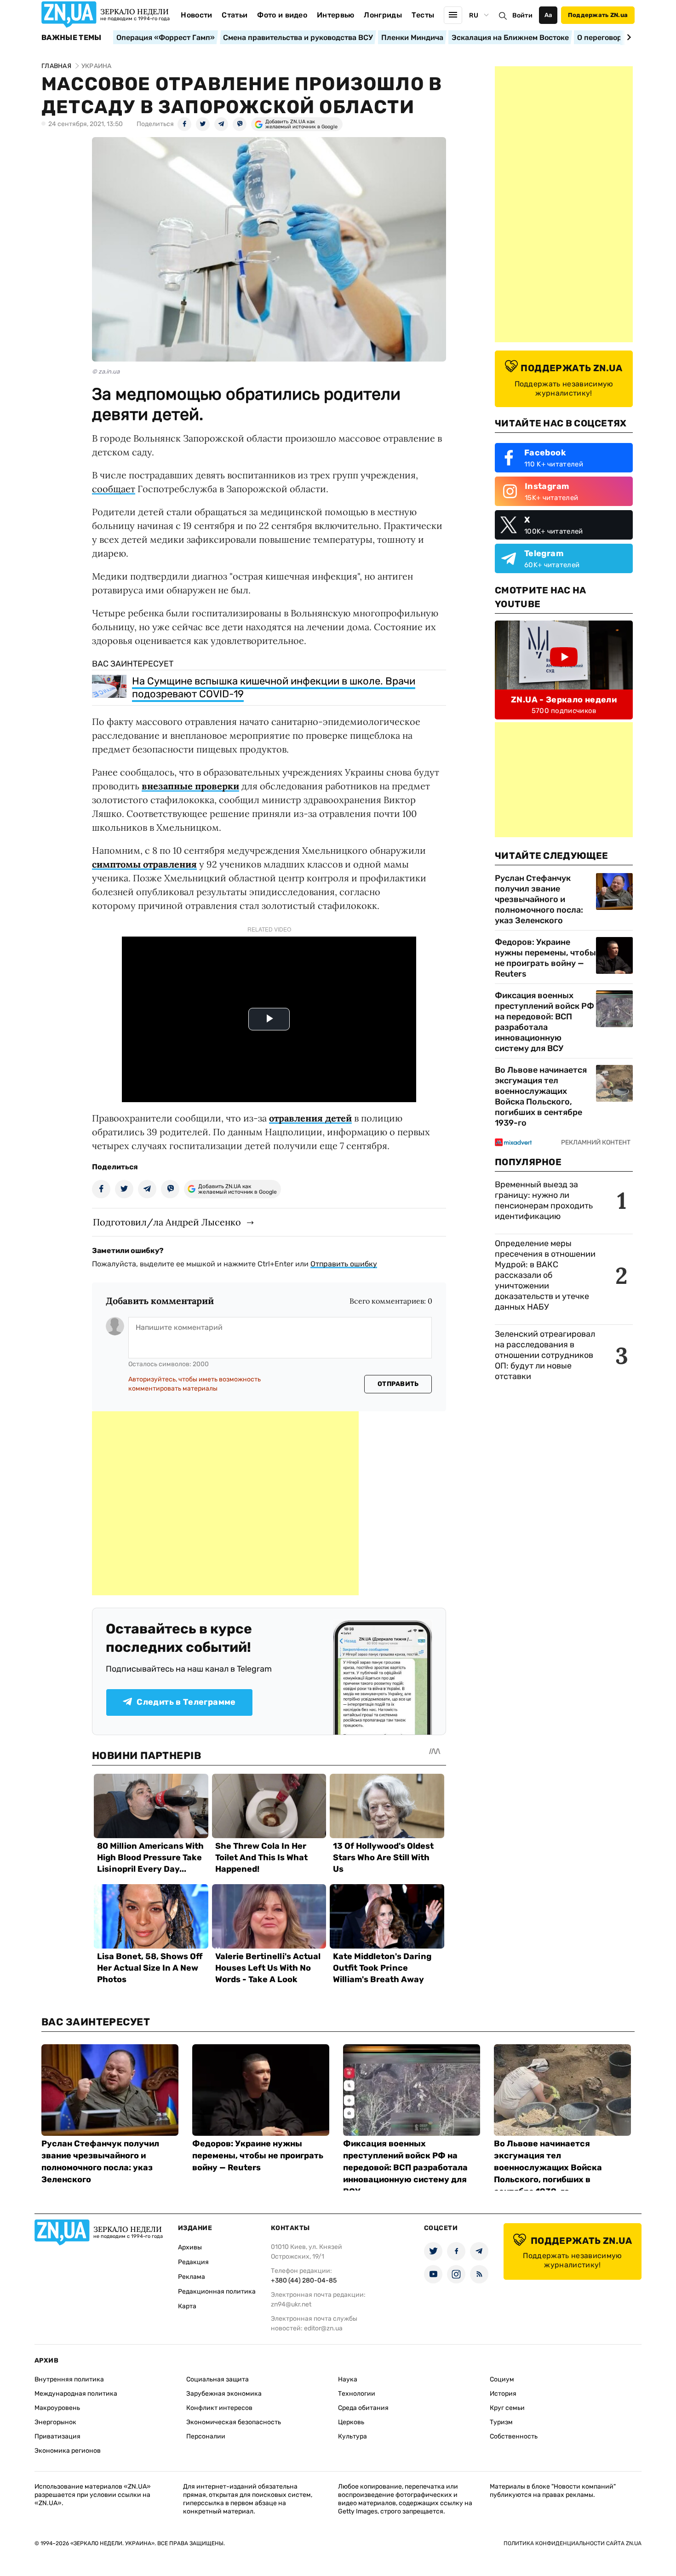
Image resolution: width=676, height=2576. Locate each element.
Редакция (193, 2262)
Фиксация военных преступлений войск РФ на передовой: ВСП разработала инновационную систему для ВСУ (544, 1022)
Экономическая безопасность (234, 2422)
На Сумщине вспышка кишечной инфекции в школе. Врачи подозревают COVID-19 (274, 687)
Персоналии (206, 2436)
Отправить (398, 1384)
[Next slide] (627, 37)
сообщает (114, 489)
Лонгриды (383, 15)
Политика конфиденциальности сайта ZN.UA (573, 2543)
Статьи (235, 15)
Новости (196, 15)
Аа (548, 15)
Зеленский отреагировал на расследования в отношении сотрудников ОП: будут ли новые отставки (545, 1355)
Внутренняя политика (69, 2379)
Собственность (514, 2436)
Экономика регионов (68, 2451)
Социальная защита (218, 2379)
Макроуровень (57, 2408)
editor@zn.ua (323, 2328)
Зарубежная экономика (224, 2394)
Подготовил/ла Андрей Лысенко (167, 1222)
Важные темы (72, 38)
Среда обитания (363, 2408)
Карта (187, 2306)
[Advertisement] (225, 1503)
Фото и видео (282, 15)
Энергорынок (55, 2422)
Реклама (192, 2277)
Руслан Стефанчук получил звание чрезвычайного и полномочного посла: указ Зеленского (539, 899)
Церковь (351, 2422)
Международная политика (76, 2394)
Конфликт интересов (219, 2408)
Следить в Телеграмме (186, 1702)
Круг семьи (507, 2408)
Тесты (423, 15)
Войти (522, 15)
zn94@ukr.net (291, 2304)
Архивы (190, 2247)
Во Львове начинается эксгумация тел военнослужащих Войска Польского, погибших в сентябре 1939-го (541, 1096)
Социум (502, 2379)
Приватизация (57, 2436)
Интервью (336, 15)
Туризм (501, 2422)
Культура (352, 2436)
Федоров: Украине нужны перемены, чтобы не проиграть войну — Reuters (545, 958)
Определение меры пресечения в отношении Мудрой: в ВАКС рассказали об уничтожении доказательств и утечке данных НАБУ (545, 1275)
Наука (348, 2379)
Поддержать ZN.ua (598, 15)
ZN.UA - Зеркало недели (564, 700)
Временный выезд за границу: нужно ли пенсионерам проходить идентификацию (544, 1200)
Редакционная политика (217, 2291)
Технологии (357, 2394)
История (503, 2394)
